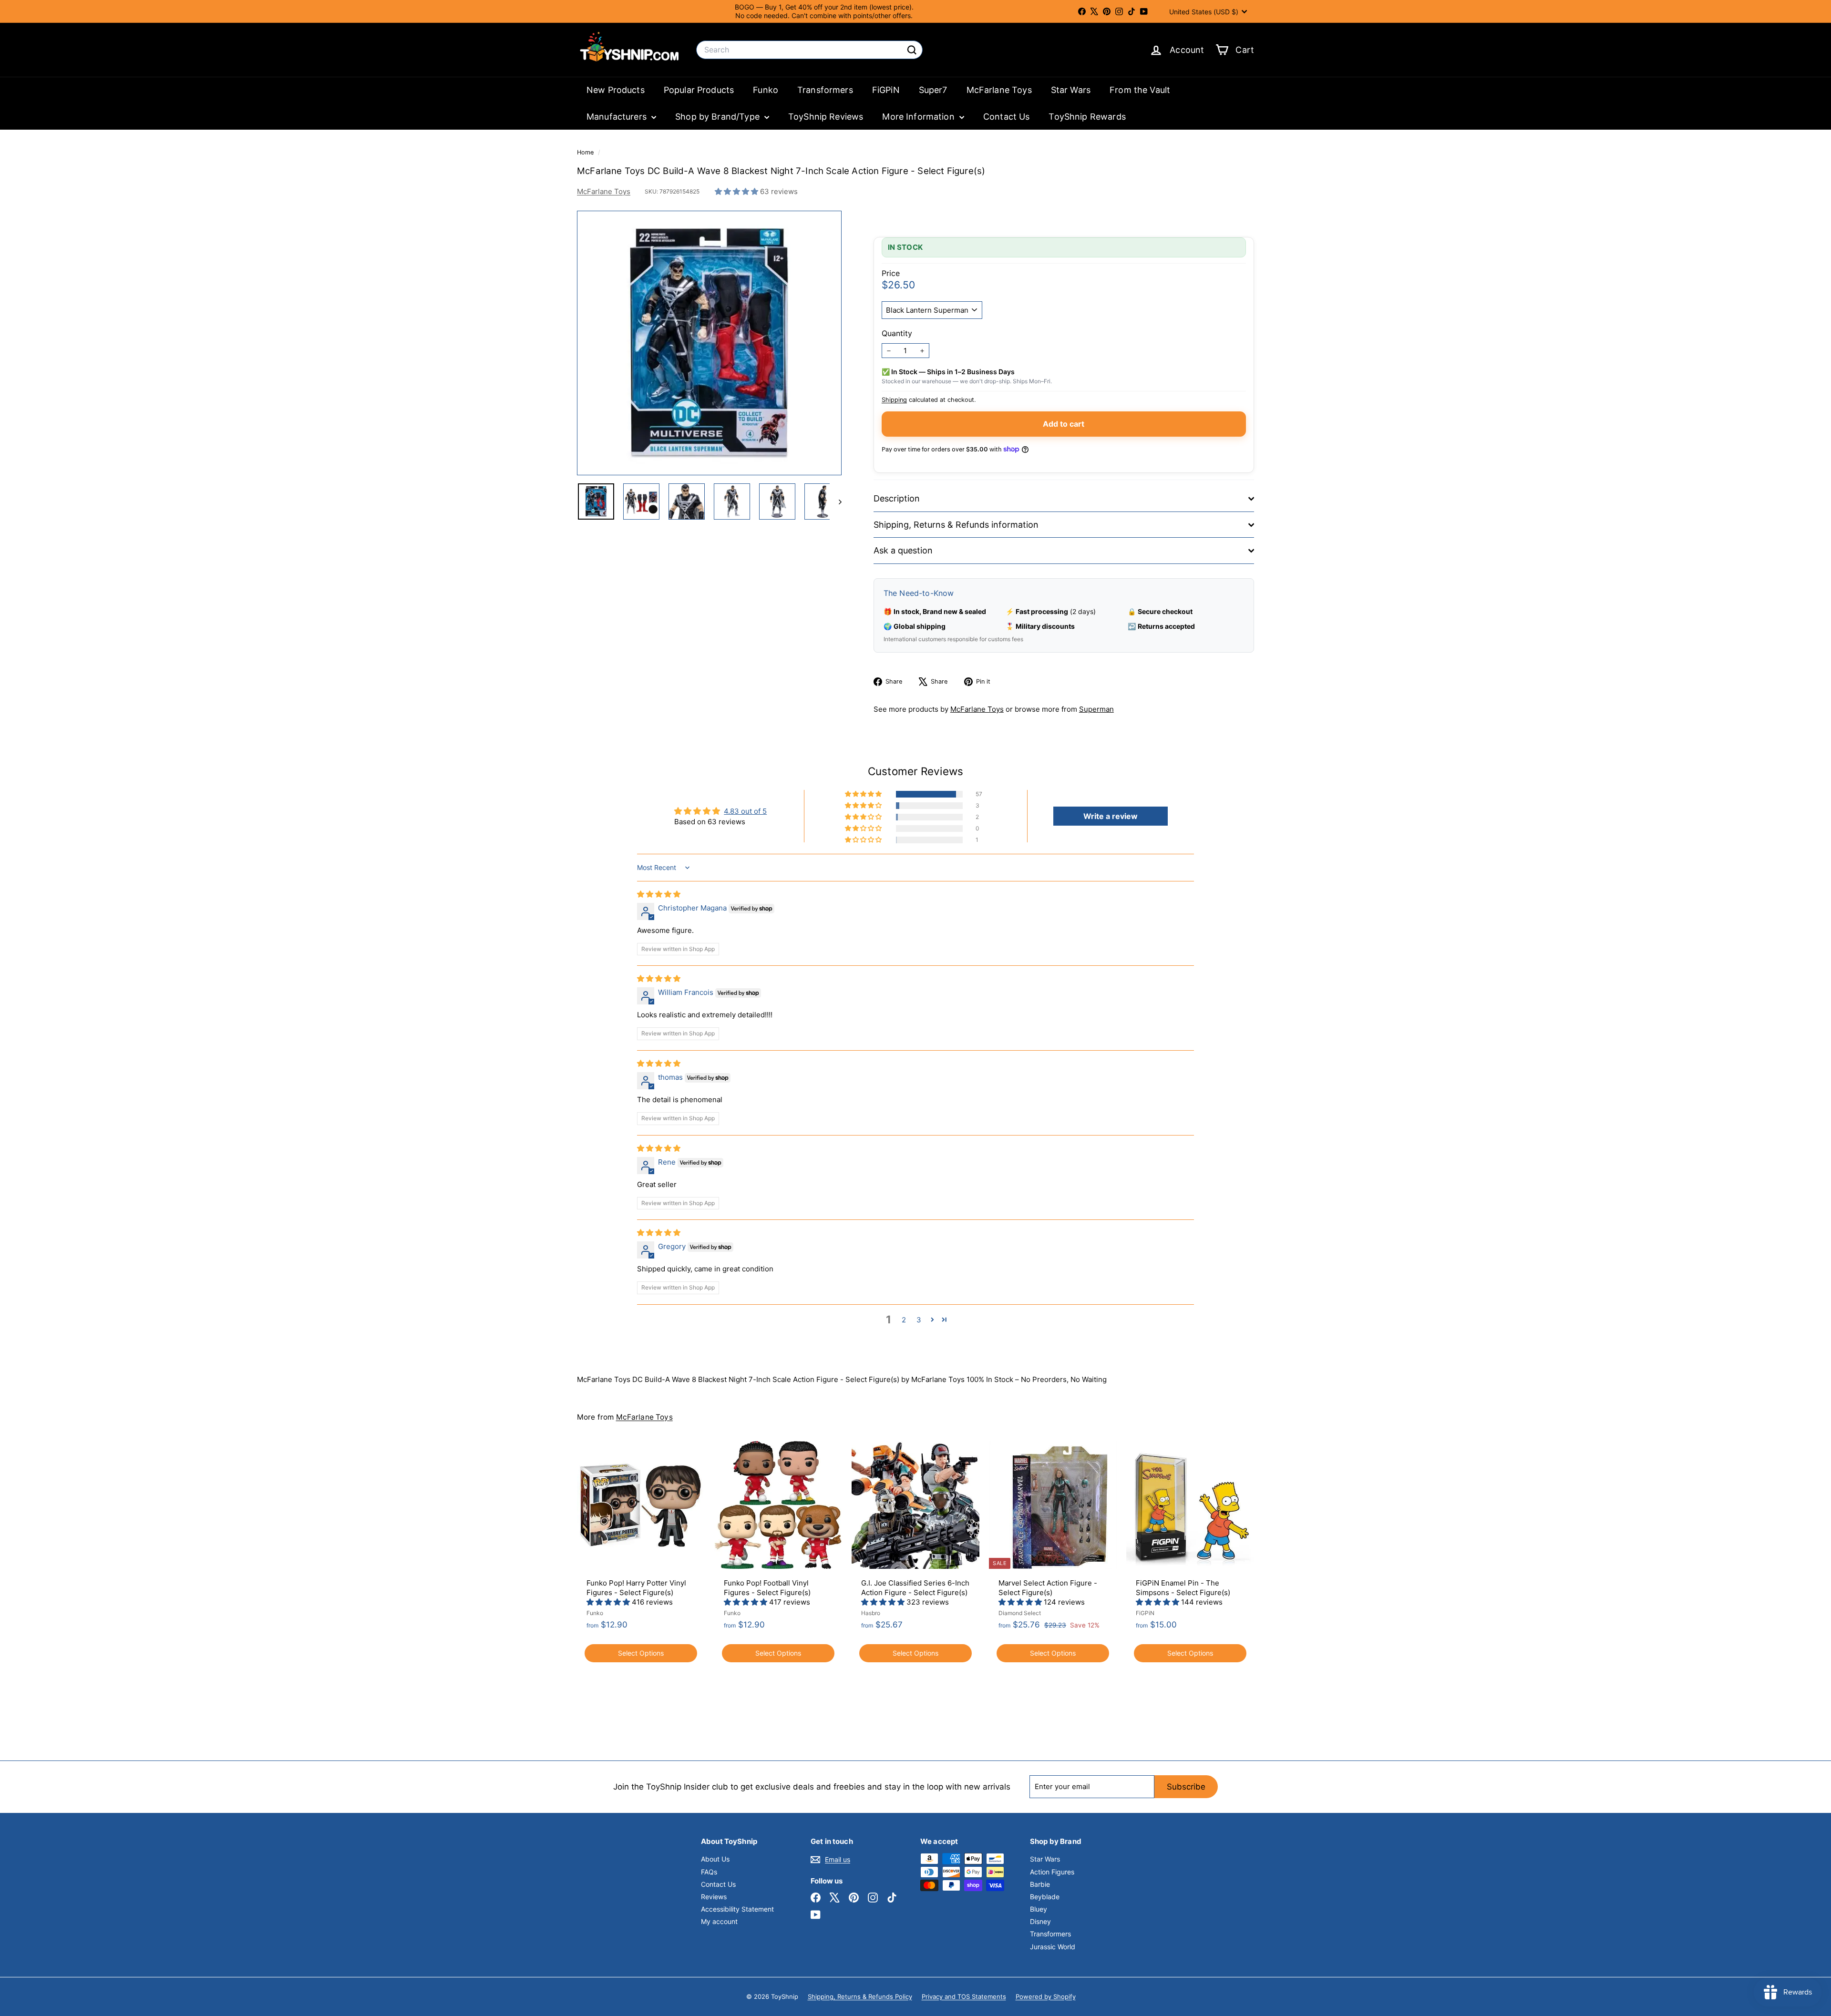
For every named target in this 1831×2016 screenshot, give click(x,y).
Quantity (897, 333)
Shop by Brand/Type (719, 117)
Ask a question (903, 550)
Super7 (933, 90)
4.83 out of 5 (745, 811)
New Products (616, 90)
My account (719, 1921)
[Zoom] (709, 343)
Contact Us (1007, 117)
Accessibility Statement (737, 1909)
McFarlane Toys (999, 90)
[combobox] (809, 50)
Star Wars (1071, 90)
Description (897, 498)
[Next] (836, 501)
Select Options (641, 1653)
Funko (766, 90)
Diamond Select (1020, 1613)
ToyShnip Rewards (1087, 117)
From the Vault (1140, 90)
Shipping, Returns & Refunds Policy (860, 1996)
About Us (715, 1859)
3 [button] (919, 1320)
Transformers (825, 90)
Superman (1096, 709)
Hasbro (871, 1613)
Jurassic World (1053, 1947)
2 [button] (904, 1320)
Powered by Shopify (1046, 1996)
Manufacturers (618, 117)
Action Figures (1052, 1872)
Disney (1040, 1921)
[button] (737, 191)
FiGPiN (886, 90)
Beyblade (1045, 1897)
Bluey (1039, 1909)
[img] (659, 894)
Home (586, 152)
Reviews (714, 1897)
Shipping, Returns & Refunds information (956, 525)
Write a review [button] (1111, 816)
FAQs (709, 1872)
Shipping (894, 400)
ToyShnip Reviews (826, 117)
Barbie (1040, 1884)
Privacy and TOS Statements (964, 1996)
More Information (920, 117)
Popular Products (699, 90)
